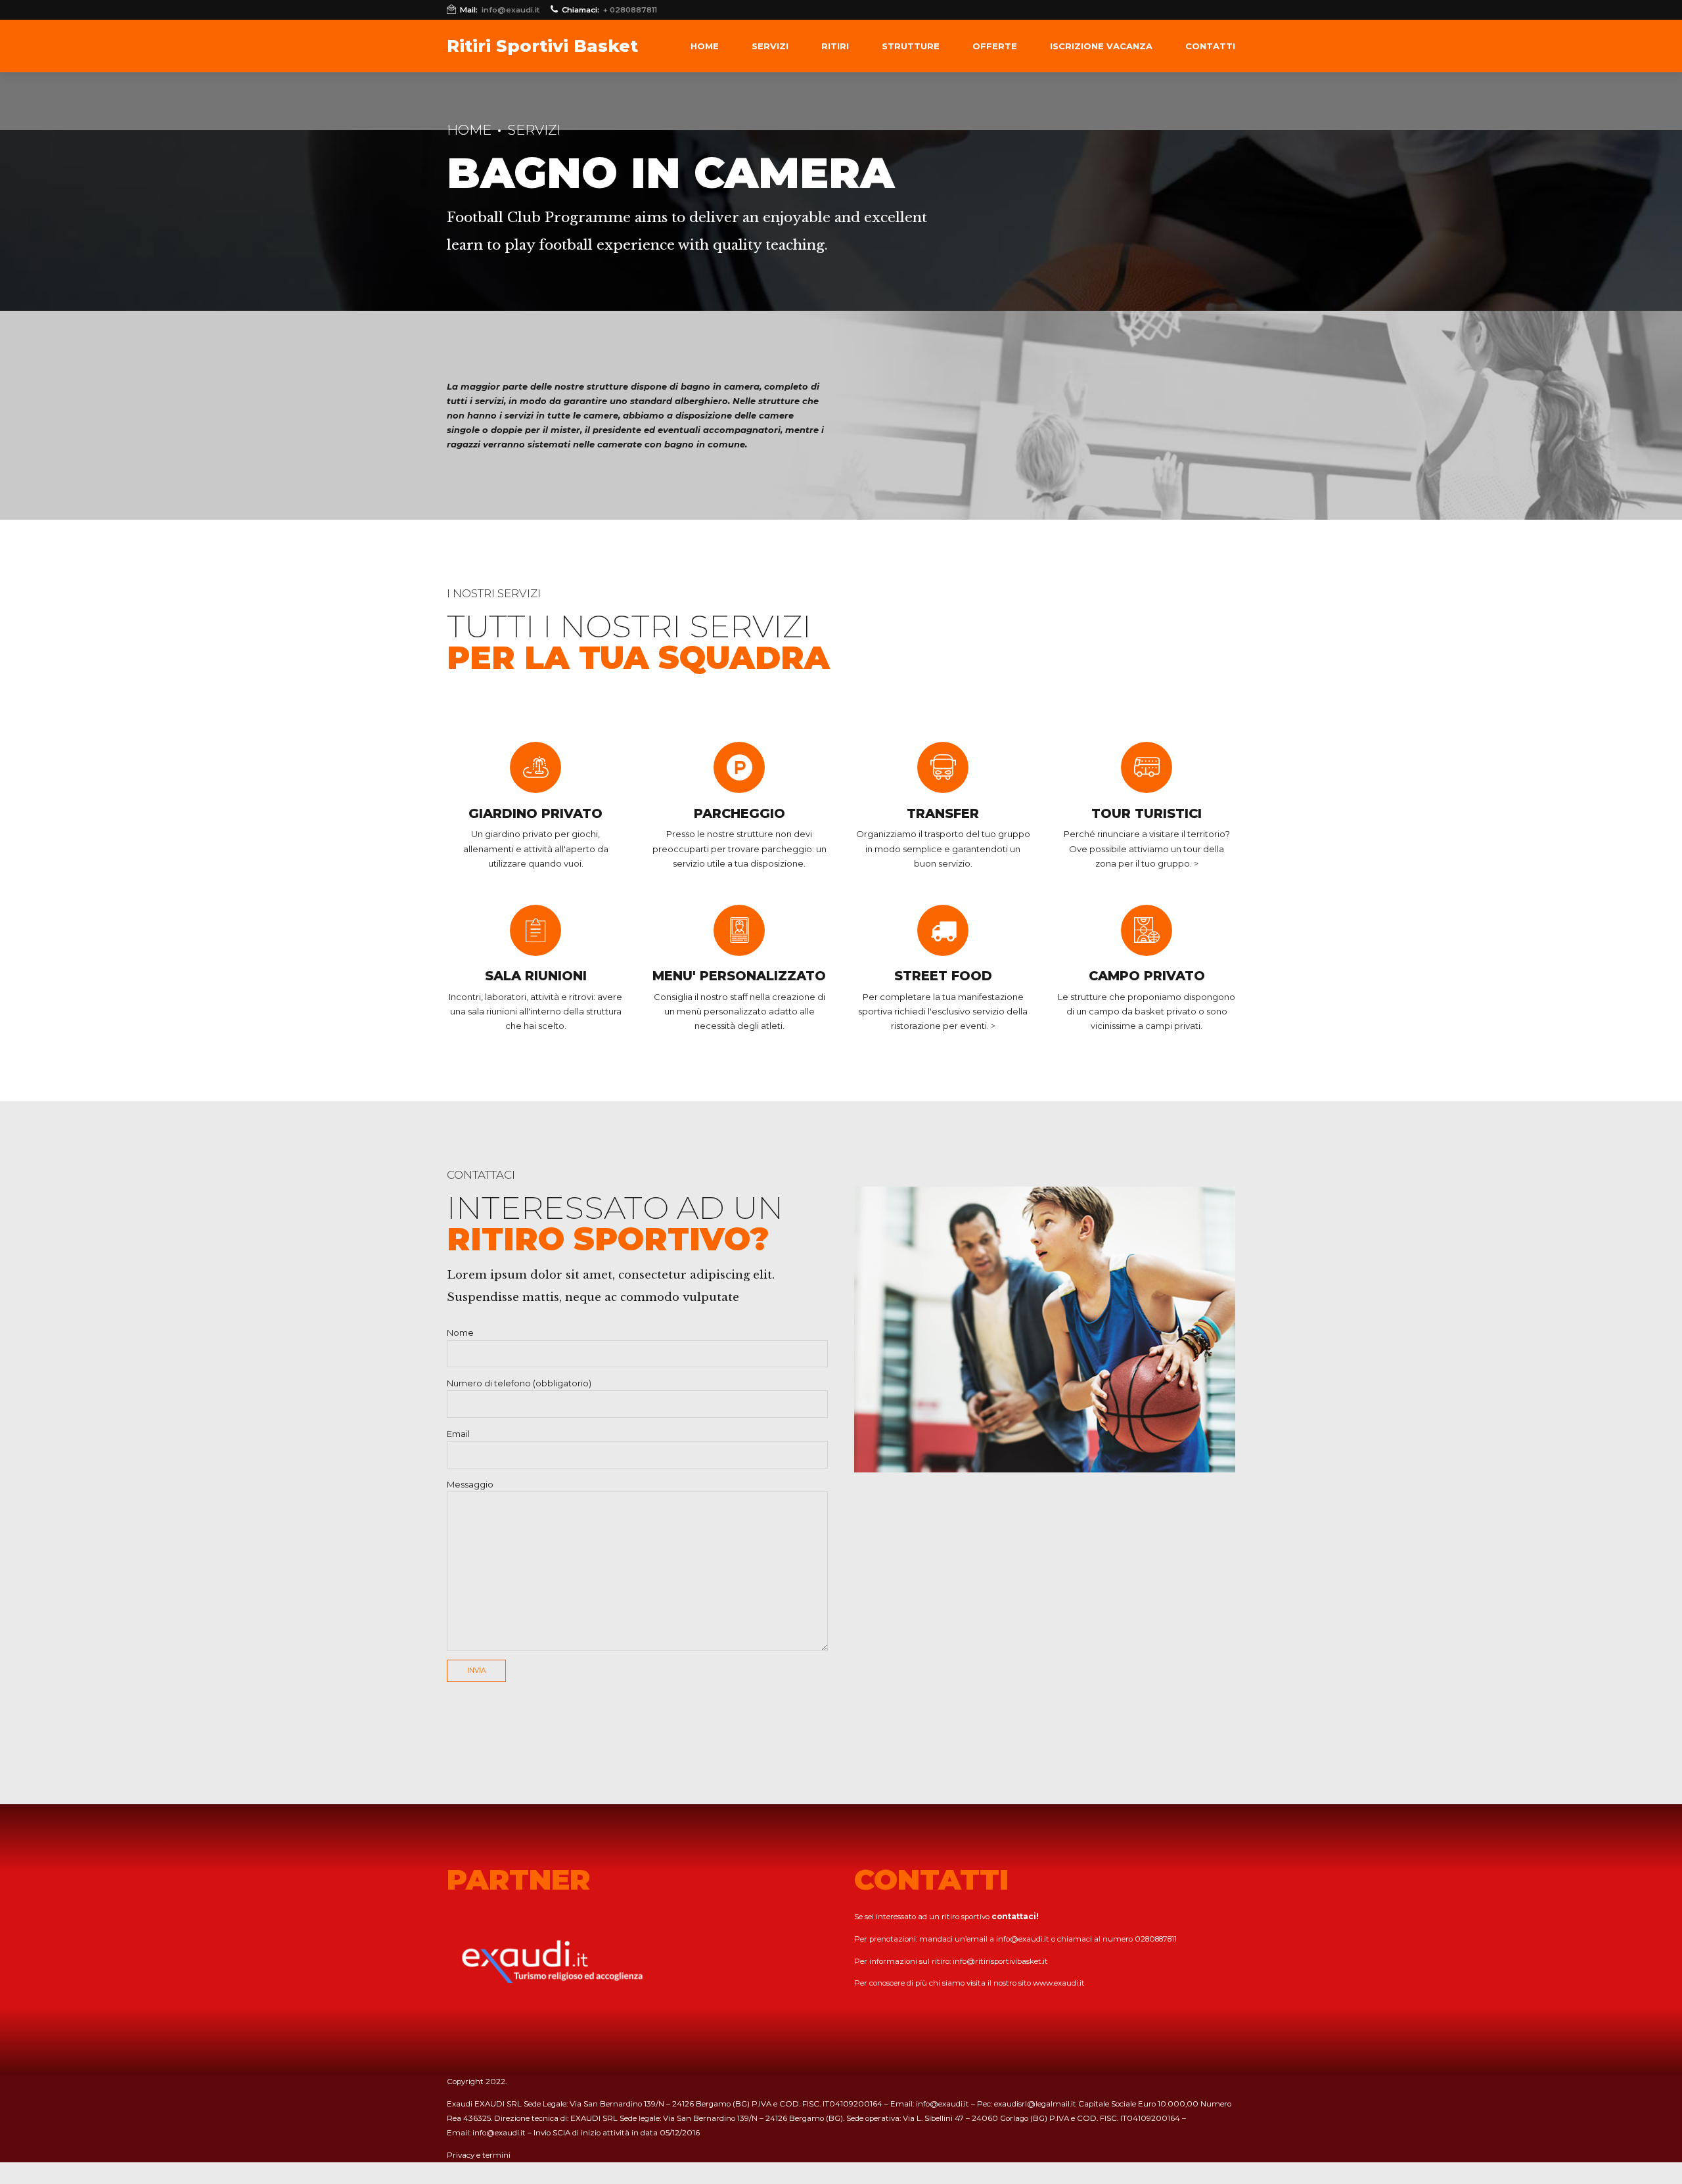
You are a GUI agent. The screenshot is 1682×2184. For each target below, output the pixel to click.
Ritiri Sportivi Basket (542, 46)
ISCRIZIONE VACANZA (1101, 46)
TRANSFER (943, 813)
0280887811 (1156, 1939)
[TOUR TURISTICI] (1147, 767)
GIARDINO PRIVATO (535, 813)
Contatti (1210, 46)
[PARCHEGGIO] (739, 767)
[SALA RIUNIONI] (535, 930)
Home (705, 46)
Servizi (770, 46)
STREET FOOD (943, 976)
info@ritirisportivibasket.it (1000, 1961)
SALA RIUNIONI (536, 976)
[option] (1045, 1330)
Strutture (911, 46)
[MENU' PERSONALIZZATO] (739, 930)
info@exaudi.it (1023, 1939)
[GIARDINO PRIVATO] (535, 767)
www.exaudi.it (1059, 1983)
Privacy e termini (479, 2155)
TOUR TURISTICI (1147, 813)
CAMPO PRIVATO (1147, 976)
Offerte (995, 46)
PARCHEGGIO (739, 813)
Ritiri (835, 46)
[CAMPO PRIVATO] (1147, 930)
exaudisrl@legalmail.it (1035, 2104)
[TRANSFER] (943, 767)
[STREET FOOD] (943, 930)
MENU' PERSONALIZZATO (739, 976)
